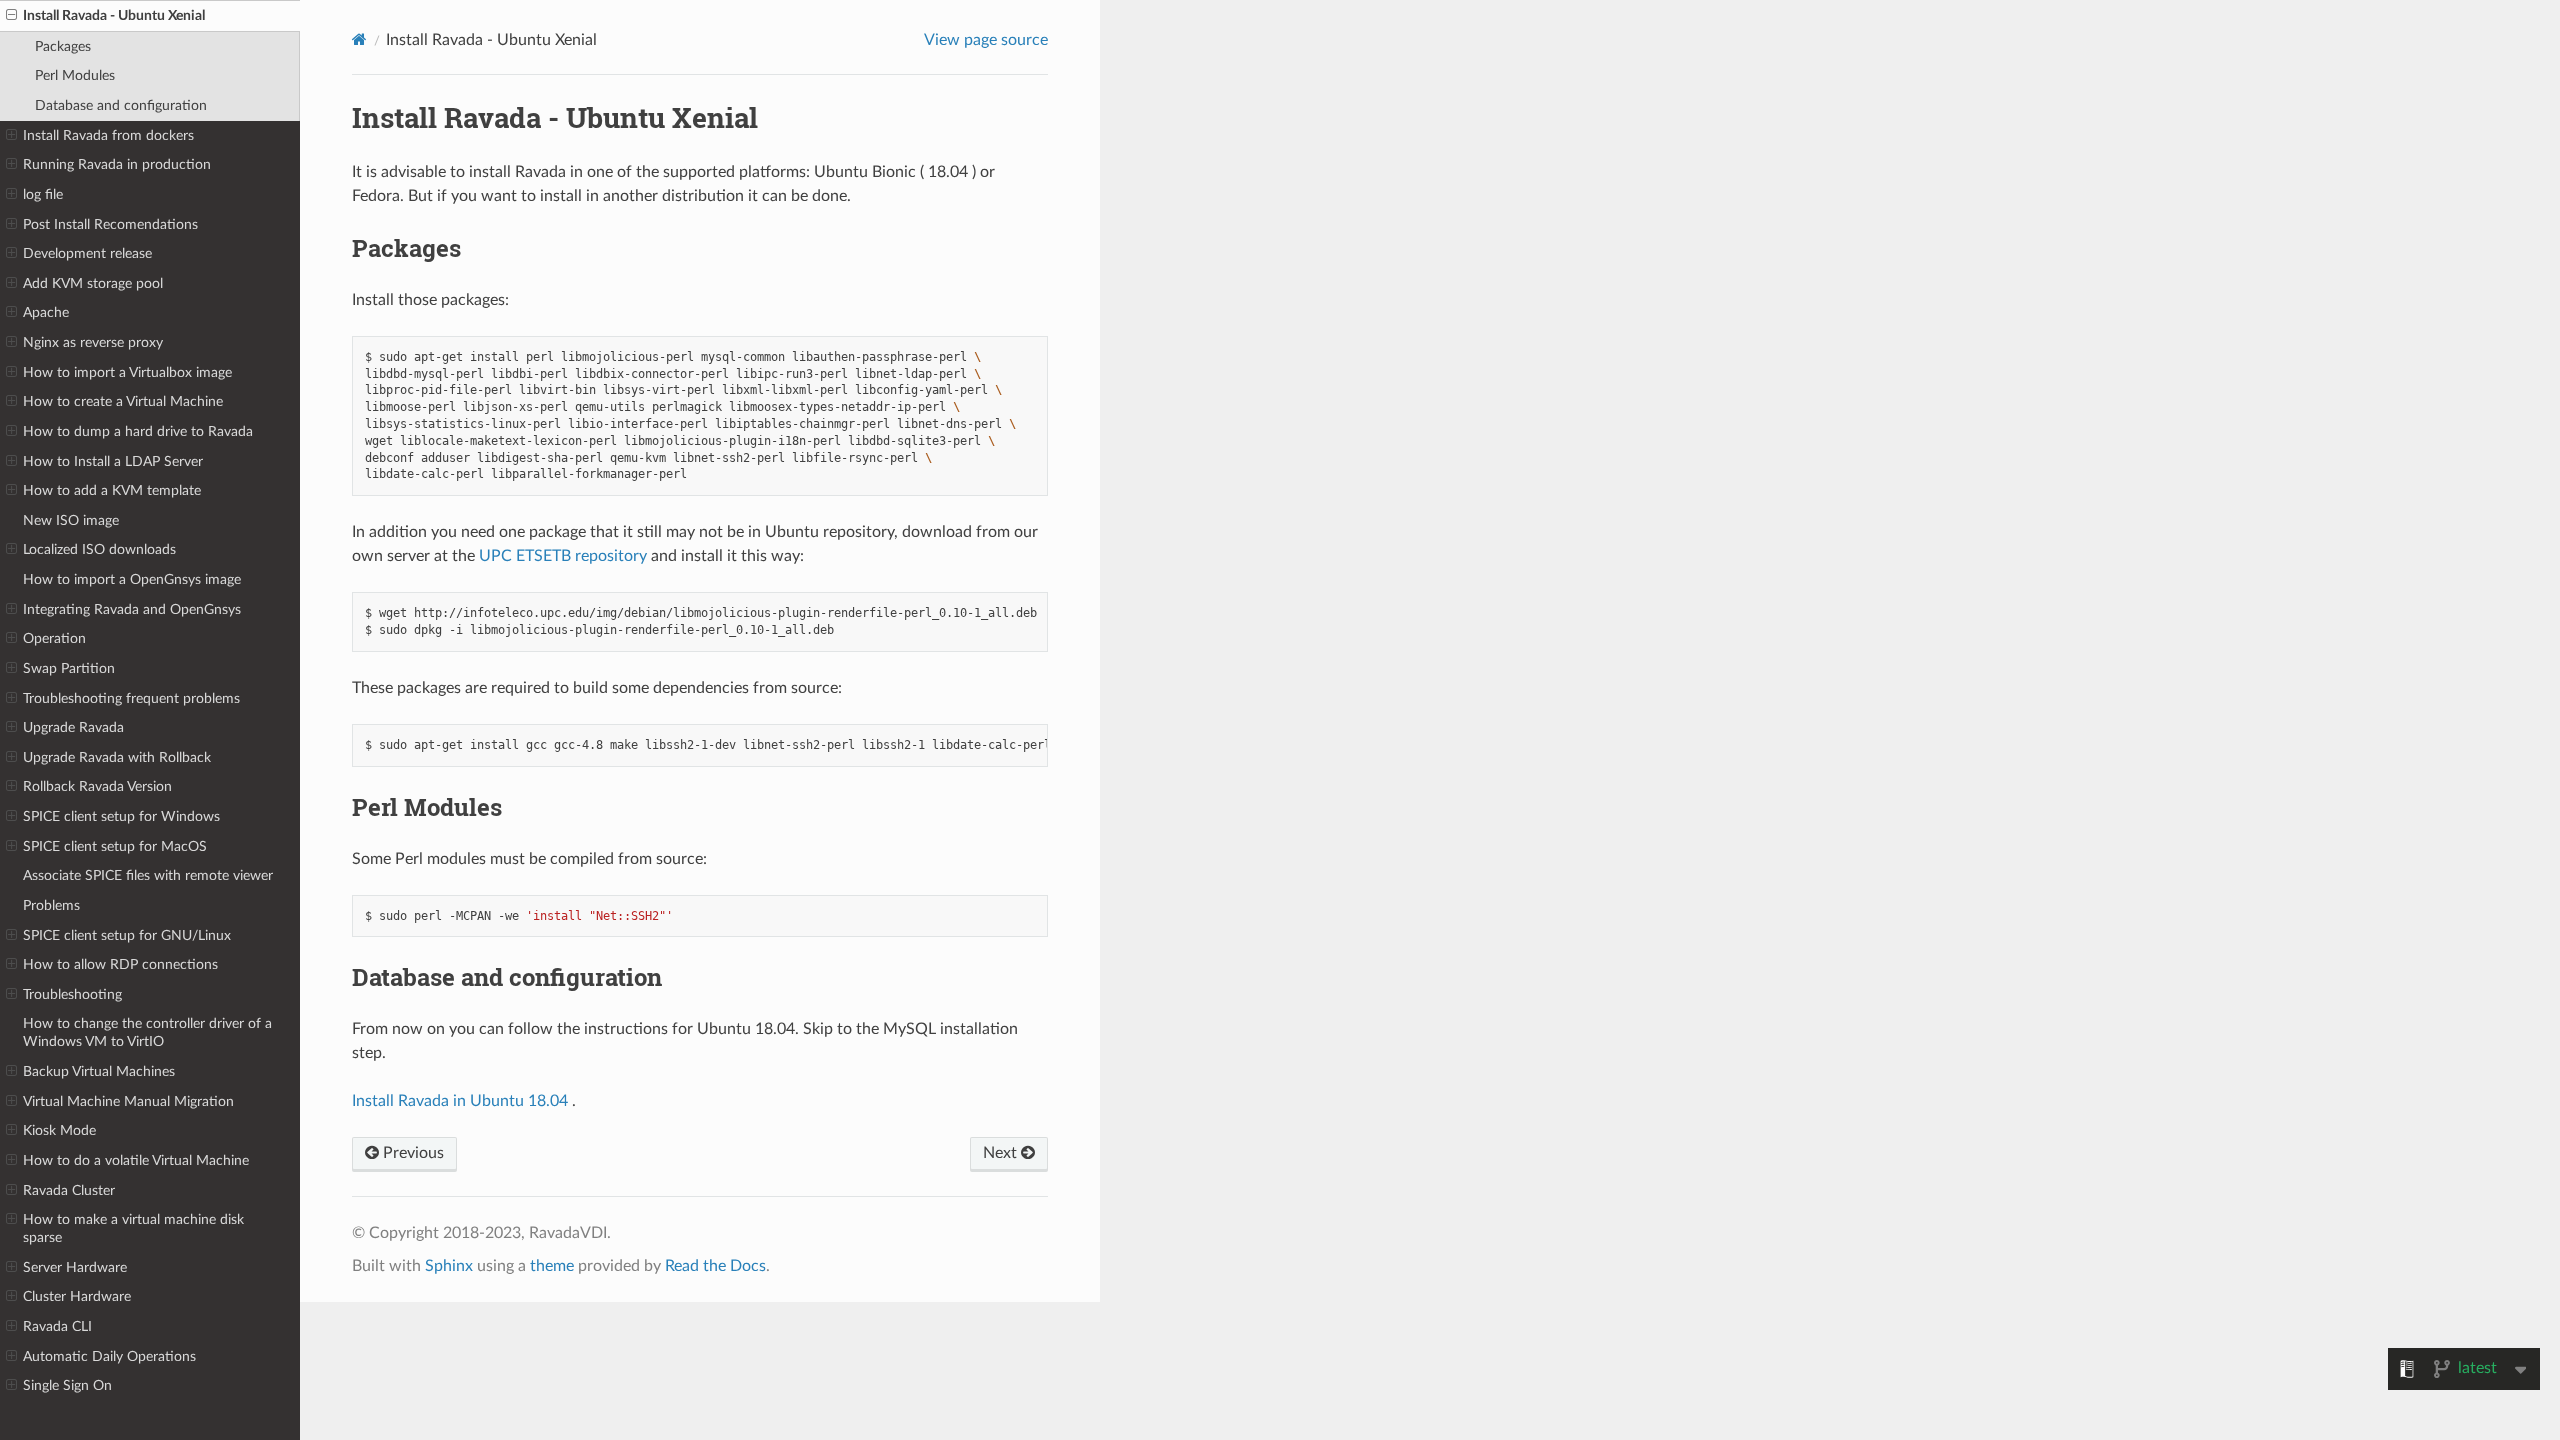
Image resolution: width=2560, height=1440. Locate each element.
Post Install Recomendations (110, 224)
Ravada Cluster (69, 1190)
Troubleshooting (72, 994)
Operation (54, 638)
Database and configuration (121, 105)
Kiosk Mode (59, 1130)
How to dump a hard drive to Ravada (138, 431)
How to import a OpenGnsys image (132, 579)
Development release (87, 253)
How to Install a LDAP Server (113, 461)
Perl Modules (75, 75)
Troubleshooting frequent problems (131, 698)
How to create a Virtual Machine (123, 401)
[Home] (359, 39)
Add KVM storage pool (93, 283)
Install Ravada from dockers (108, 135)
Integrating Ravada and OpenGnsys (132, 609)
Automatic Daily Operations (109, 1356)
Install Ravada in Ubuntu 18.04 (460, 1101)
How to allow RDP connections (120, 964)
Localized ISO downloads (99, 549)
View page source (986, 40)
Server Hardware (75, 1267)
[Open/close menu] (11, 16)
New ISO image (71, 520)
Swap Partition (69, 668)
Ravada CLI (57, 1326)
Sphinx (449, 1266)
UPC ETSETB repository (563, 556)
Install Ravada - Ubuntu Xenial (114, 15)
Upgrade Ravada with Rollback (117, 757)
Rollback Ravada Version (97, 786)
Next (1002, 1153)
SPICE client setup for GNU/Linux (127, 935)
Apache (46, 312)
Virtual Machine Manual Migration (128, 1101)
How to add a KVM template (112, 490)
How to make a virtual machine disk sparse (133, 1228)
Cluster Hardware (77, 1296)
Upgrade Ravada (73, 727)
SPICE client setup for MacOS (115, 846)
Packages (63, 46)
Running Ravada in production (117, 164)
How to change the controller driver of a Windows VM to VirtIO (147, 1032)
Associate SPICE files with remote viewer (148, 875)
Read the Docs (715, 1266)
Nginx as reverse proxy (93, 342)
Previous (411, 1153)
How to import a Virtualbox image (127, 372)
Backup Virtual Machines (99, 1071)
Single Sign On (67, 1385)
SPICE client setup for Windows (121, 816)
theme (552, 1266)
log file (43, 194)
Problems (51, 905)
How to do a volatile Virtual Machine (136, 1160)
